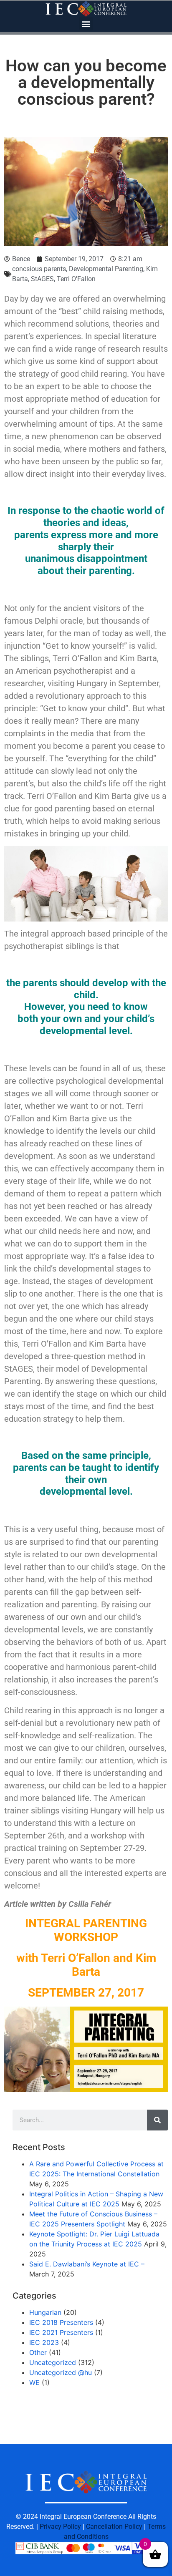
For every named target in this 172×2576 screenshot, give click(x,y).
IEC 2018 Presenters (61, 2322)
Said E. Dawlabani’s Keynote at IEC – (89, 2264)
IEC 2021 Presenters (61, 2332)
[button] (86, 24)
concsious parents (39, 269)
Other (38, 2352)
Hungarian (45, 2312)
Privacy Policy (60, 2527)
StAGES (42, 279)
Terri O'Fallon (76, 279)
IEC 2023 (44, 2342)
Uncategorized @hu (61, 2372)
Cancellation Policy (114, 2527)
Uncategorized (53, 2362)
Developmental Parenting (106, 269)
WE (34, 2382)
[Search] (157, 2120)
